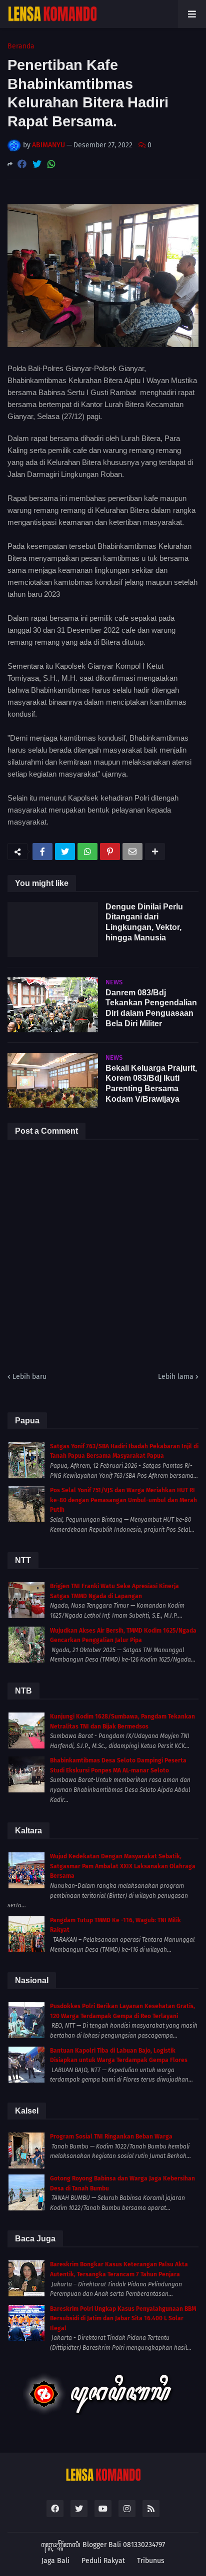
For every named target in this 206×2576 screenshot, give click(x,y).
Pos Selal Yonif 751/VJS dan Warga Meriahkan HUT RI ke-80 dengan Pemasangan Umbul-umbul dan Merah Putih (123, 1500)
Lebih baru (29, 1377)
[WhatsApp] (51, 164)
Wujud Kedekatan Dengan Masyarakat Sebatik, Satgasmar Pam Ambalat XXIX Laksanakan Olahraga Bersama (123, 1866)
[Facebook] (22, 164)
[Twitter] (37, 164)
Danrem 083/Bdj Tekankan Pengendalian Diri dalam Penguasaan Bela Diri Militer (151, 1008)
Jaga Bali (55, 2561)
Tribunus (151, 2561)
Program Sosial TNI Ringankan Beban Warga (111, 2137)
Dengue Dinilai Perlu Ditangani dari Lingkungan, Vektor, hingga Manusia (144, 922)
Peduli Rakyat (103, 2561)
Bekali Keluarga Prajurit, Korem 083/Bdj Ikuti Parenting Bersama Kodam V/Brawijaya (151, 1083)
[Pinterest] (110, 852)
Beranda (21, 46)
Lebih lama (176, 1377)
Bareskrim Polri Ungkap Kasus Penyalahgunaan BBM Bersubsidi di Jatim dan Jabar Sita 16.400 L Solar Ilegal (123, 2319)
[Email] (132, 852)
